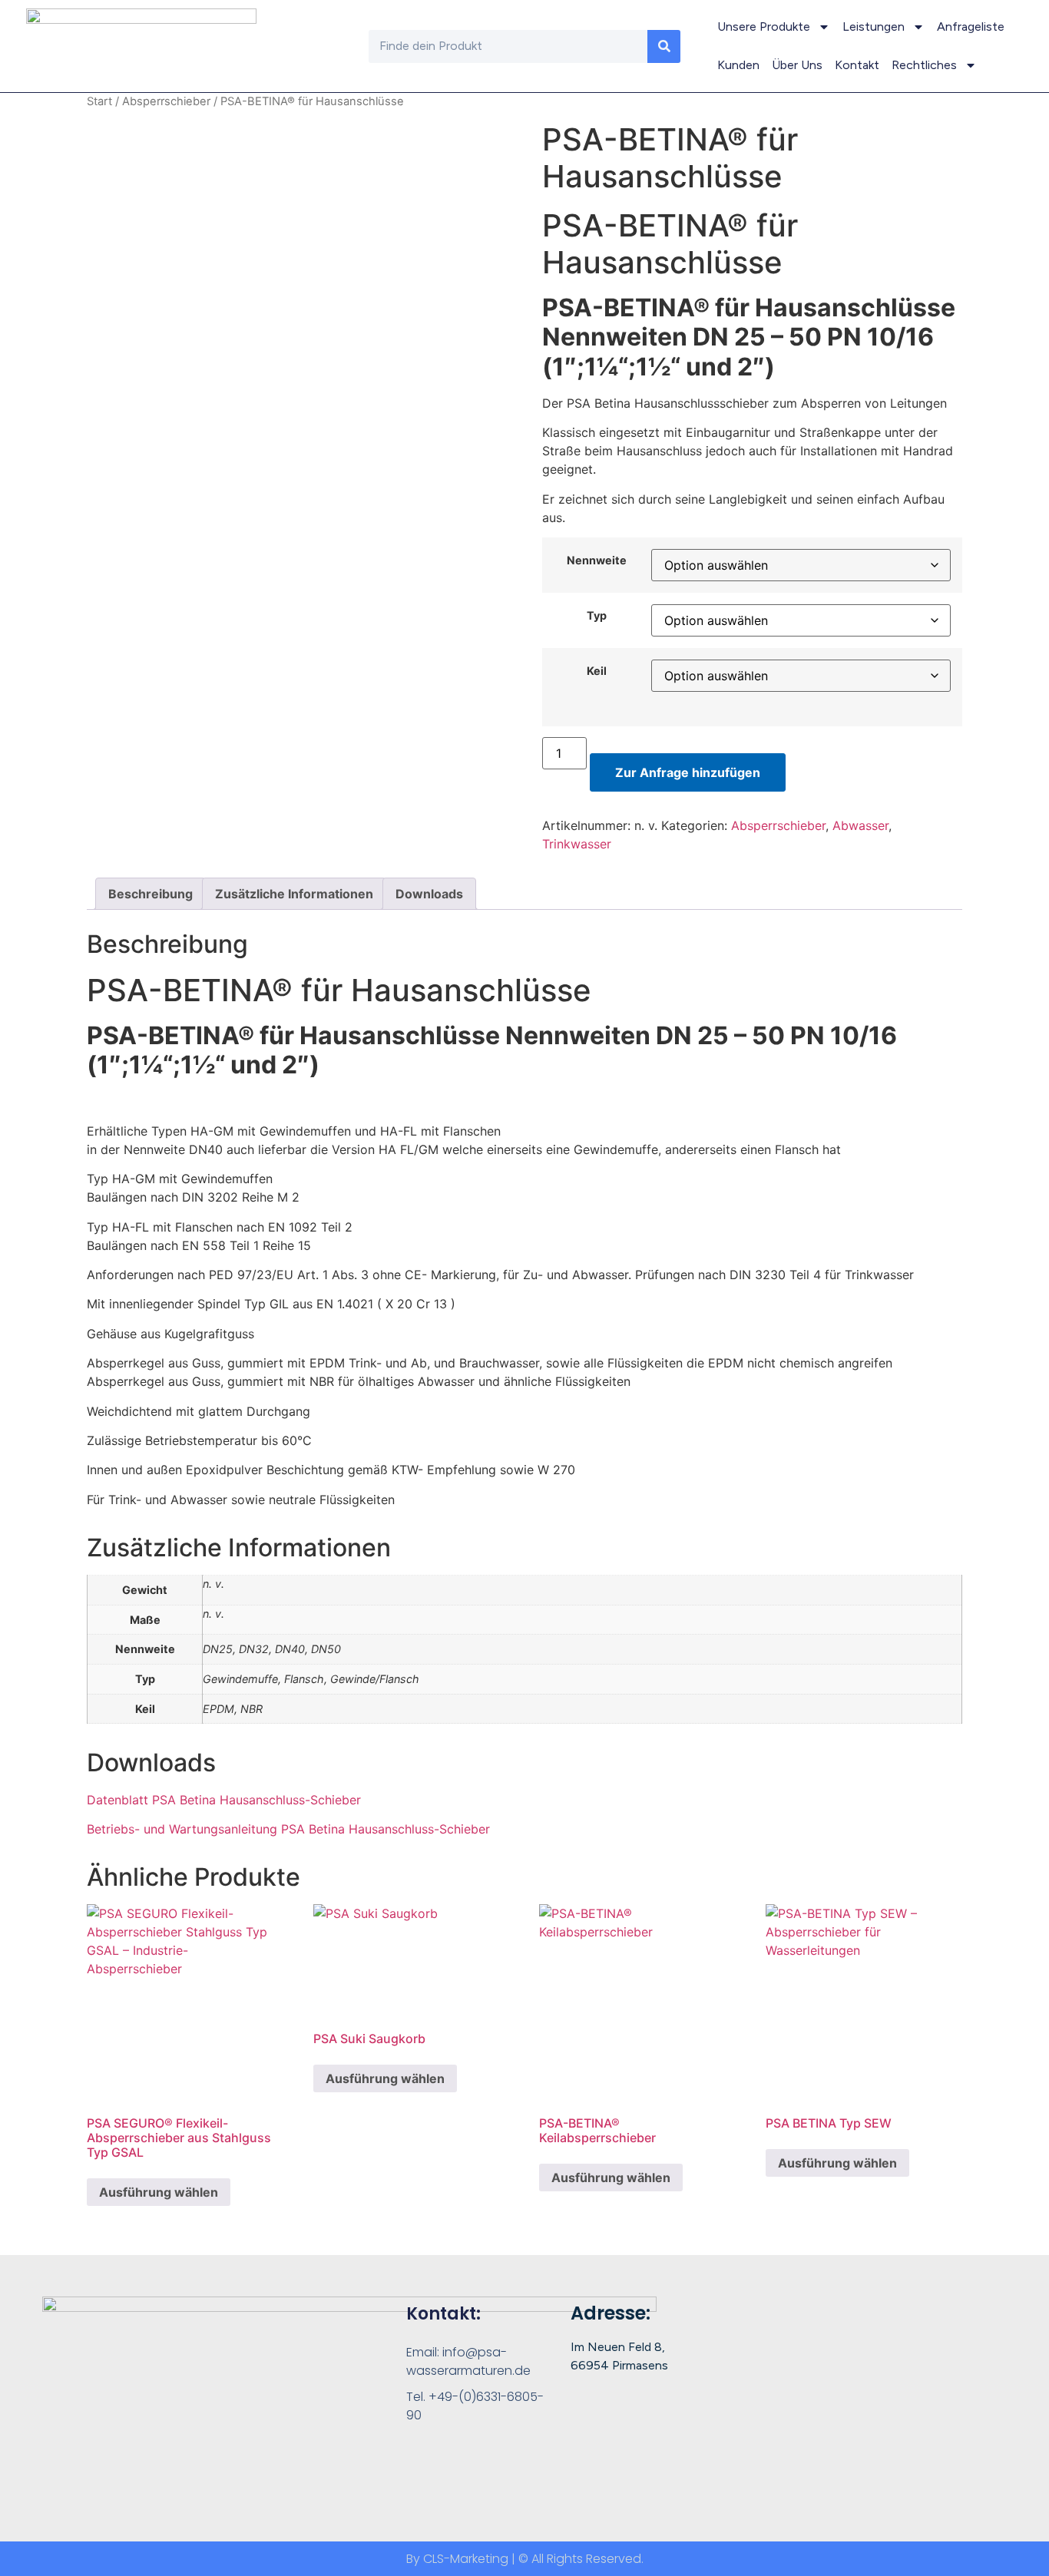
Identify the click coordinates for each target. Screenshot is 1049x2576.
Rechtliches (924, 65)
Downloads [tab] (429, 894)
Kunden (738, 65)
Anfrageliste (971, 26)
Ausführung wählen (159, 2192)
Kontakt (857, 65)
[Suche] (664, 46)
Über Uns (797, 65)
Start (99, 101)
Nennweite (597, 561)
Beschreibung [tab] (151, 894)
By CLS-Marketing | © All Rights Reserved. (525, 2559)
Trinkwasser (577, 844)
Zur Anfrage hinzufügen (688, 772)
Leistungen (874, 26)
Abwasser (860, 825)
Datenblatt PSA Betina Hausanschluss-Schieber (224, 1800)
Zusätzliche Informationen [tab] (294, 894)
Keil (597, 671)
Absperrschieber (166, 101)
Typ (597, 616)
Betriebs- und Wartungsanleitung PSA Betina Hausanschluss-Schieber (288, 1829)
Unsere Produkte (764, 26)
